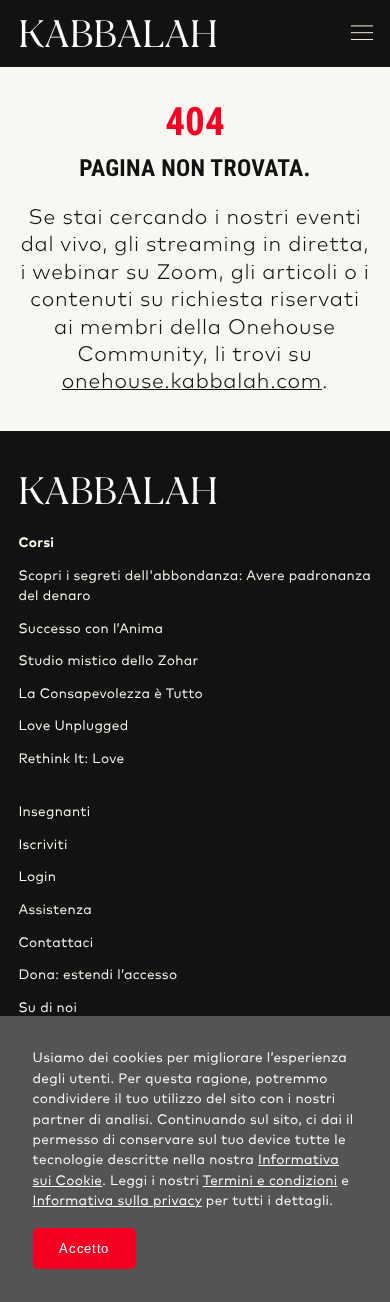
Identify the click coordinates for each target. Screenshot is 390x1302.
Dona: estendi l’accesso (97, 975)
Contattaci (55, 943)
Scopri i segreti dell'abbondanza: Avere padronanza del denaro (194, 586)
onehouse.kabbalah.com (192, 382)
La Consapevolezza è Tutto (110, 694)
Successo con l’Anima (90, 629)
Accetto (84, 1248)
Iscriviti (42, 845)
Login (37, 877)
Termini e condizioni (270, 1181)
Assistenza (55, 910)
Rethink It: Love (71, 759)
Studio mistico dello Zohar (108, 661)
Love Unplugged (73, 726)
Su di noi (47, 1008)
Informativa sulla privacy (117, 1201)
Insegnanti (54, 812)
